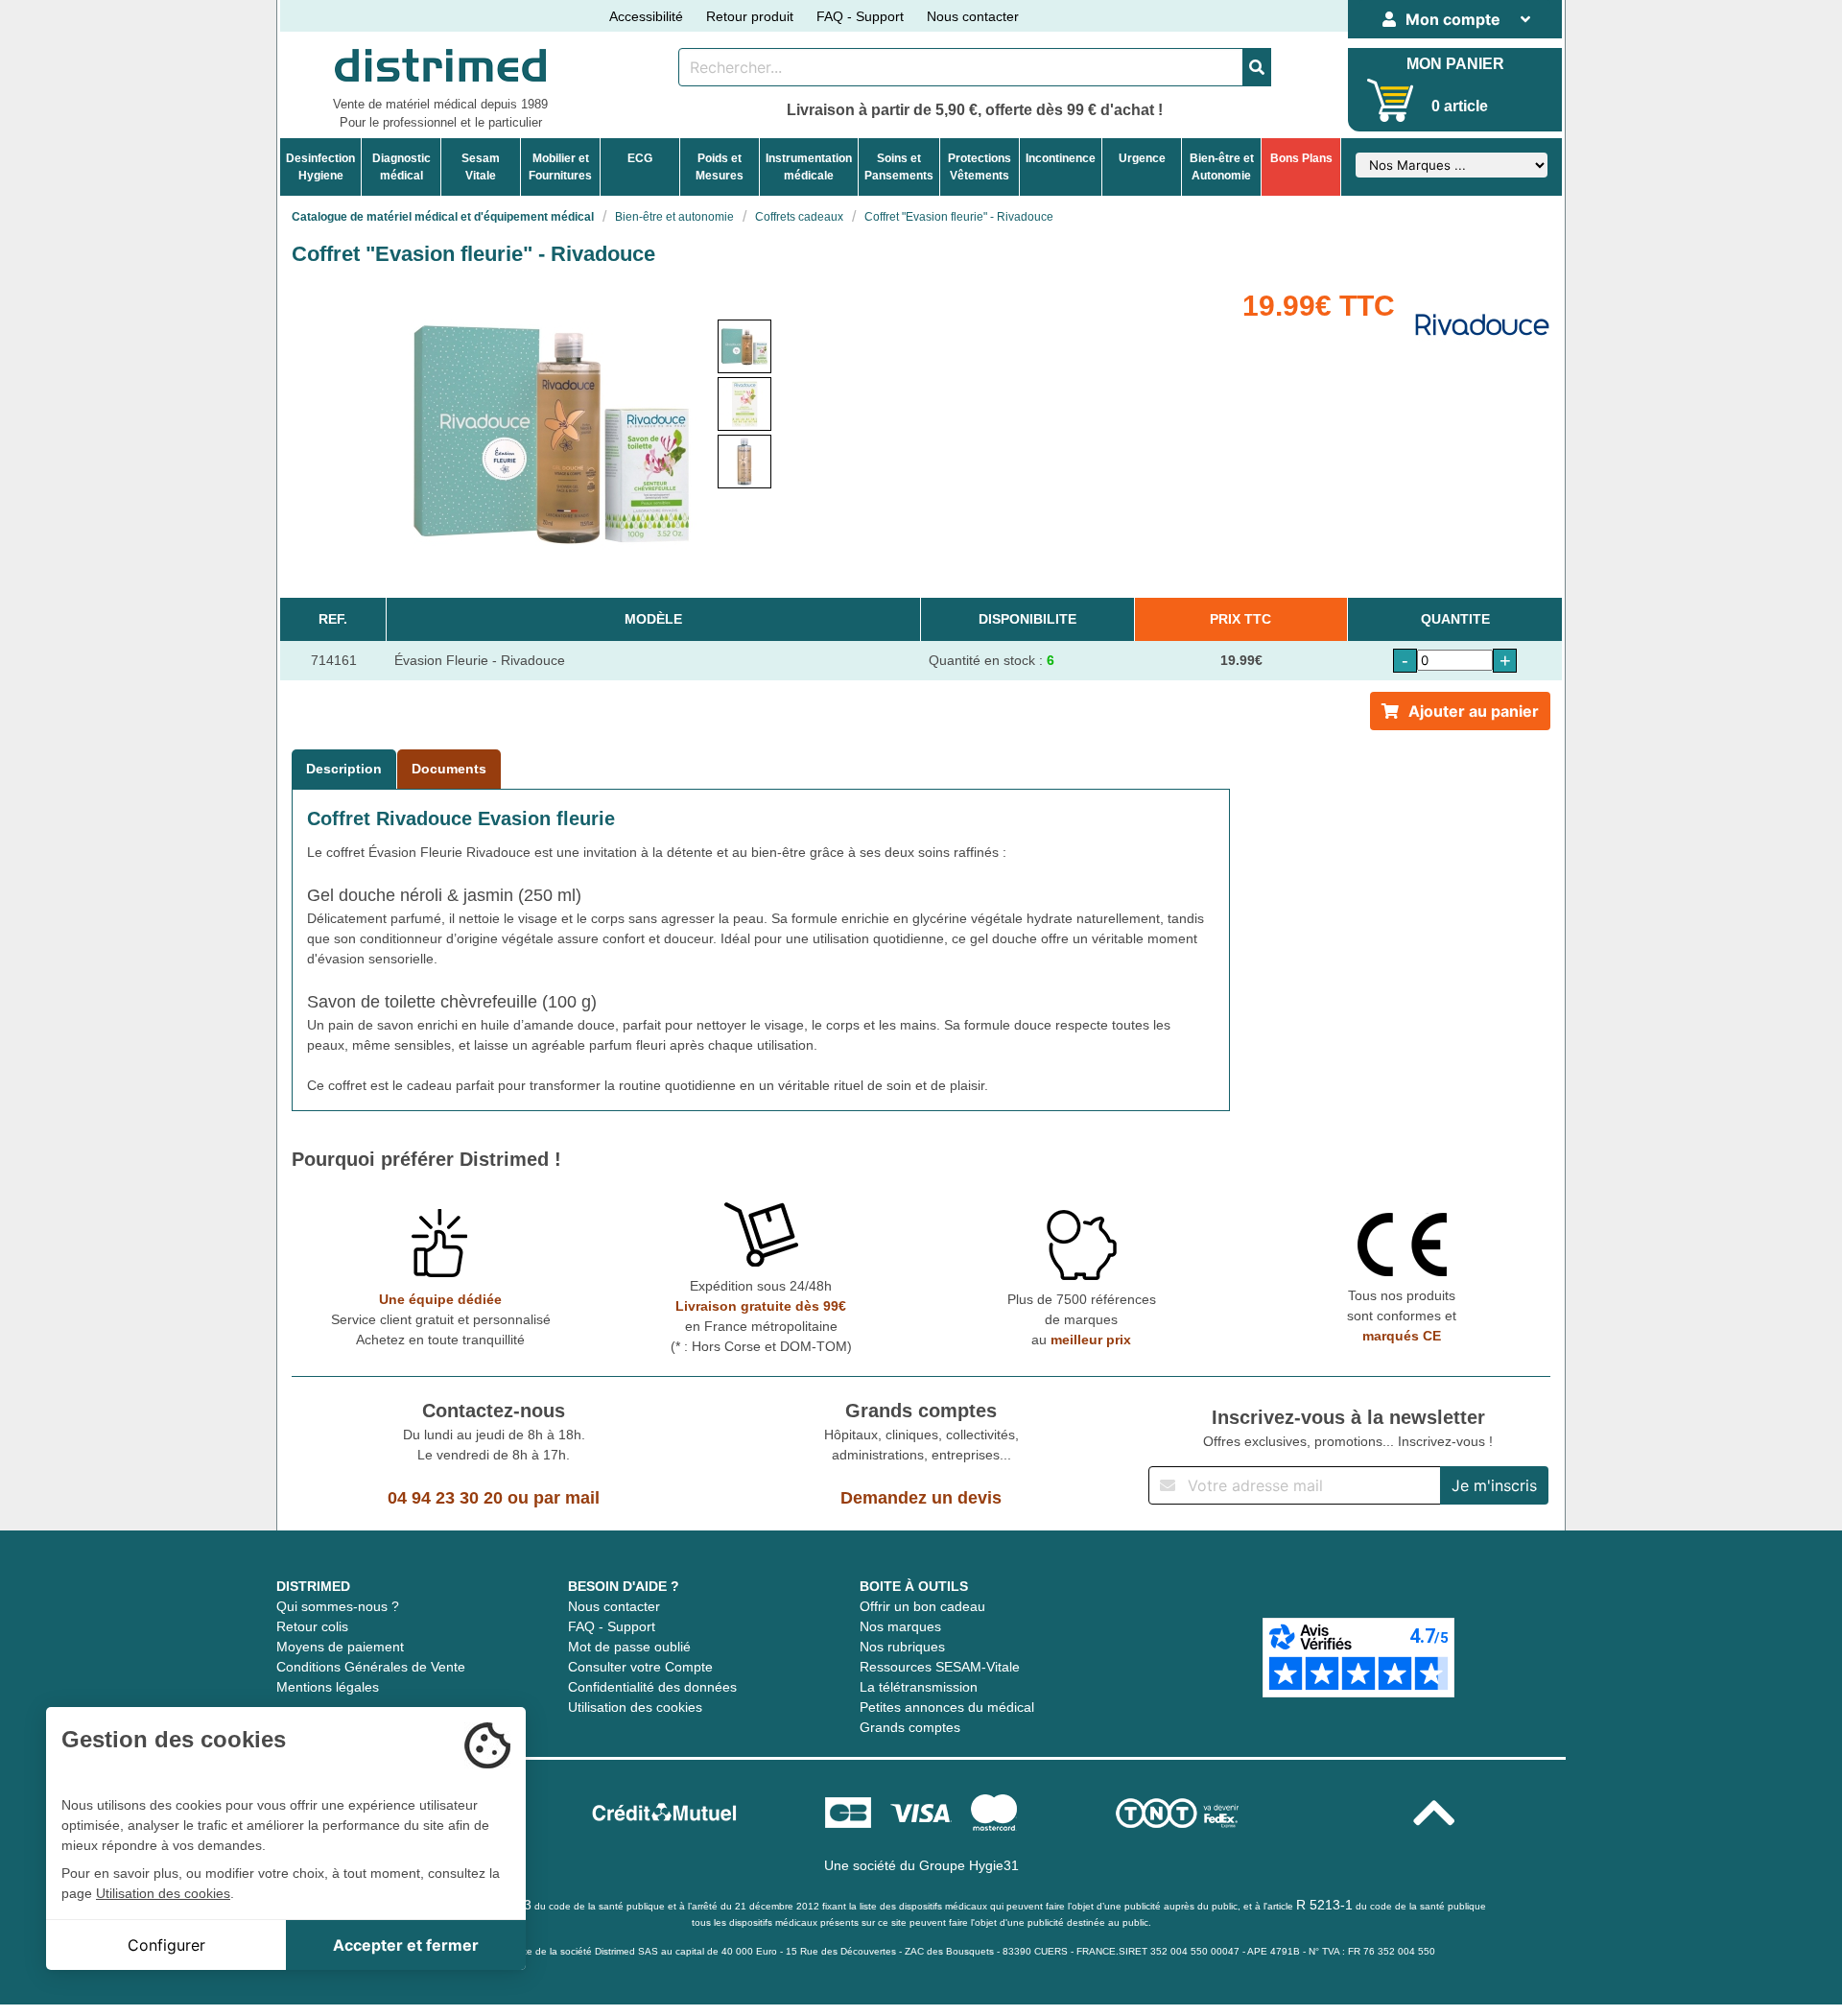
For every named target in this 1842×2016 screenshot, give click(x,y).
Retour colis (312, 1626)
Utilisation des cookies (635, 1707)
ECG (640, 158)
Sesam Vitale (481, 167)
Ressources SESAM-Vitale (940, 1667)
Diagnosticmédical (401, 167)
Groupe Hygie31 (969, 1865)
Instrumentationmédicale (809, 167)
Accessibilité (646, 16)
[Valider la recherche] (1257, 67)
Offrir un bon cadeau (922, 1606)
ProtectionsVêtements (980, 167)
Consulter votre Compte (640, 1667)
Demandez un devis (921, 1498)
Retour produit (750, 16)
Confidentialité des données (652, 1687)
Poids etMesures (720, 167)
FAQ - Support (860, 16)
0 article (1460, 106)
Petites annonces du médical (947, 1707)
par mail (567, 1498)
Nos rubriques (902, 1647)
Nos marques (900, 1626)
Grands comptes (910, 1727)
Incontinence (1061, 158)
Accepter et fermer (406, 1945)
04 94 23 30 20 (445, 1498)
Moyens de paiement (340, 1647)
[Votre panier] (1391, 100)
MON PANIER (1455, 64)
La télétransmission (919, 1687)
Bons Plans (1301, 158)
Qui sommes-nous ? (338, 1606)
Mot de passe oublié (629, 1647)
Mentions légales (328, 1687)
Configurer (166, 1945)
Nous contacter (973, 16)
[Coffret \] (744, 346)
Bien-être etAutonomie (1222, 167)
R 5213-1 (1324, 1905)
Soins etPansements (899, 167)
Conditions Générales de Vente (371, 1667)
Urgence (1142, 158)
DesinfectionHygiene (320, 167)
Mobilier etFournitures (560, 167)
